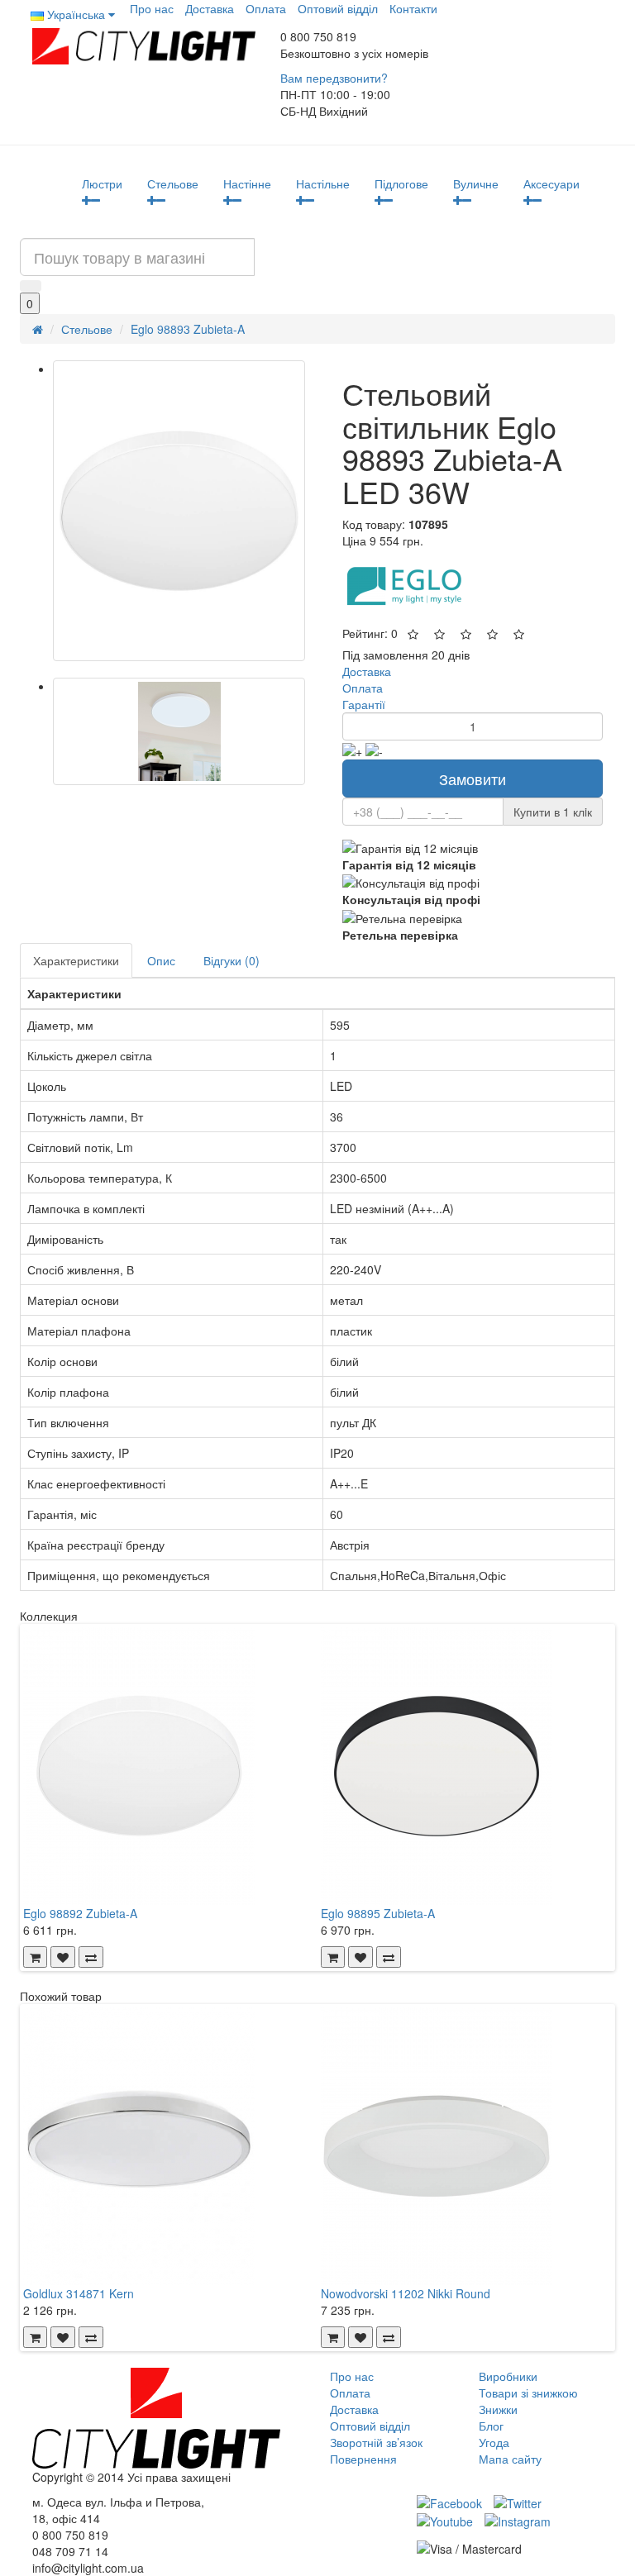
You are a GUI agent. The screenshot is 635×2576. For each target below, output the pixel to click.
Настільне (323, 183)
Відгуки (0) (232, 960)
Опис (161, 960)
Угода (494, 2442)
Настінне (247, 183)
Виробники (508, 2376)
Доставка (210, 8)
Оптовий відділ (338, 8)
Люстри (102, 183)
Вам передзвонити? (334, 78)
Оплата (266, 8)
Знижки (498, 2409)
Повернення (363, 2459)
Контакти (413, 8)
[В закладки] (63, 1957)
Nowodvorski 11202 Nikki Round (406, 2293)
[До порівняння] (91, 1957)
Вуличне (476, 183)
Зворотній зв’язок (376, 2442)
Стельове (173, 183)
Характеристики (76, 960)
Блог (491, 2426)
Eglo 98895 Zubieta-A (378, 1913)
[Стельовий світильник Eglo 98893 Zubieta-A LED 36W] (179, 511)
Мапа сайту (510, 2459)
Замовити (473, 779)
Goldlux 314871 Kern (79, 2293)
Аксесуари (551, 183)
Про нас (152, 8)
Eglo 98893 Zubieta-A (188, 329)
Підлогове (401, 183)
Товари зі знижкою (528, 2393)
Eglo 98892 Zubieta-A (80, 1913)
